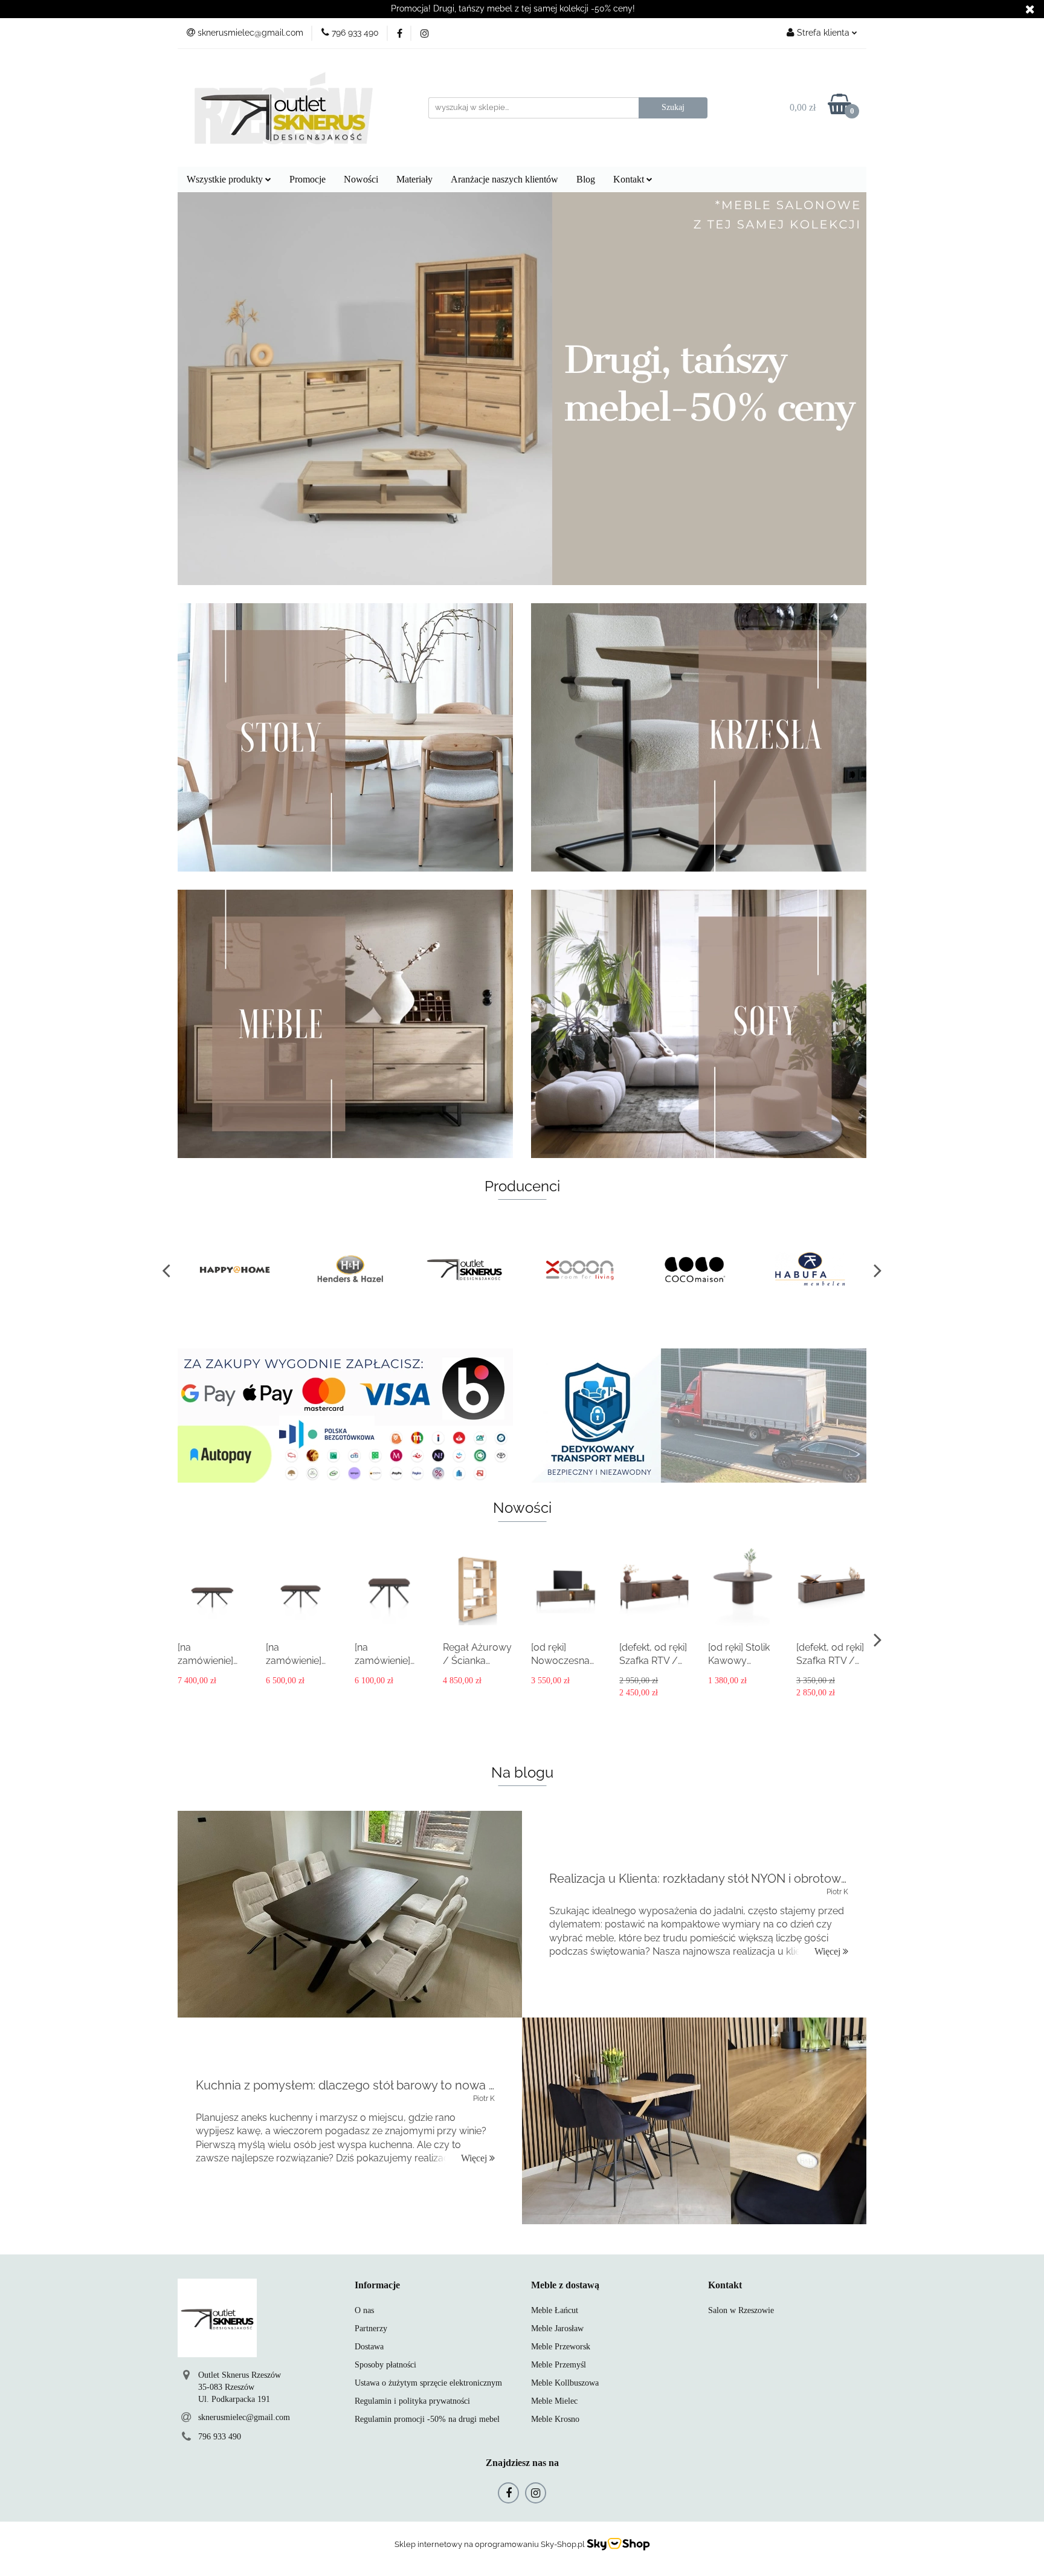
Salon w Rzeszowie (741, 2310)
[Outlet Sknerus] (350, 1270)
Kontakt (630, 179)
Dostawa (369, 2347)
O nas (364, 2310)
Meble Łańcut (555, 2310)
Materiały (414, 179)
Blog (586, 179)
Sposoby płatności (385, 2365)
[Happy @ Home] (809, 1270)
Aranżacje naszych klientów (504, 179)
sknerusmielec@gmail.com (244, 2417)
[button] (377, 2286)
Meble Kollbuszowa (565, 2383)
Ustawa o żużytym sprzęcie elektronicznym (428, 2383)
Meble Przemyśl (559, 2365)
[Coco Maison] (579, 1270)
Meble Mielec (554, 2401)
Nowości (361, 179)
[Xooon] (465, 1270)
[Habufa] (694, 1270)
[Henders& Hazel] (235, 1270)
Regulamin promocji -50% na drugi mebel (427, 2419)
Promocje (308, 179)
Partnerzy (371, 2328)
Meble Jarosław (557, 2328)
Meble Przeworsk (561, 2347)
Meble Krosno (555, 2419)
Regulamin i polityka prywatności (412, 2401)
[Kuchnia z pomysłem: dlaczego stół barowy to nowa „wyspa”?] (694, 2121)
